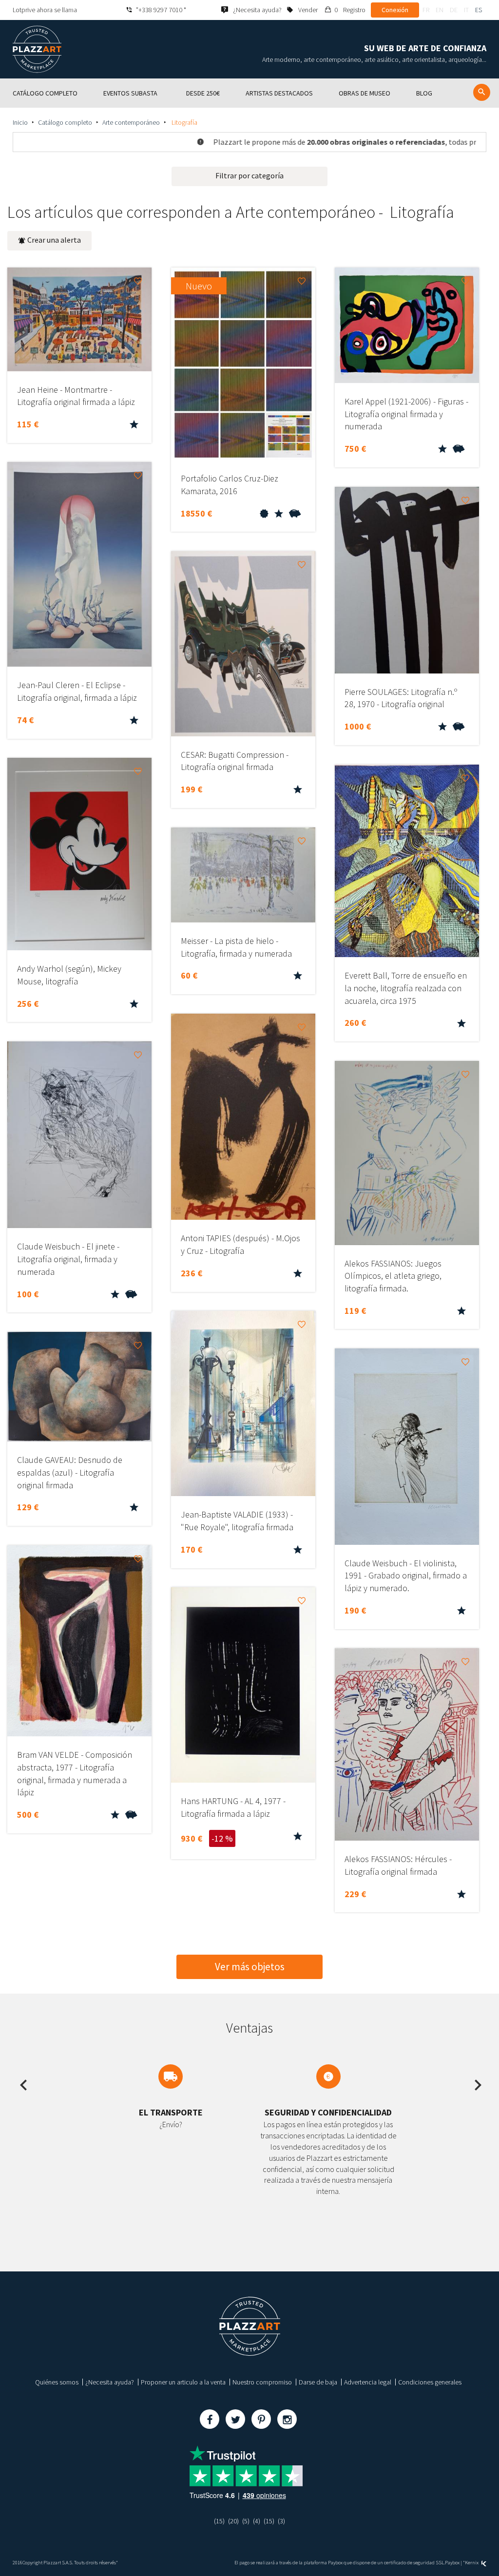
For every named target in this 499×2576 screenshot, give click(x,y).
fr (426, 10)
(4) (257, 2521)
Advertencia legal (368, 2382)
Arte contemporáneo (131, 122)
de (454, 10)
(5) (246, 2521)
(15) (219, 2521)
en (440, 10)
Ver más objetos (250, 1967)
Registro (354, 10)
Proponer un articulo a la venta (183, 2382)
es (479, 10)
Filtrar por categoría (249, 175)
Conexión (395, 10)
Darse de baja (318, 2382)
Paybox (452, 2563)
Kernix (472, 2563)
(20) (233, 2521)
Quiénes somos (57, 2382)
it (466, 10)
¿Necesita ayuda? (110, 2382)
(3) (281, 2521)
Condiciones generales (430, 2382)
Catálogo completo (65, 122)
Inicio (20, 122)
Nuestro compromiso (262, 2382)
